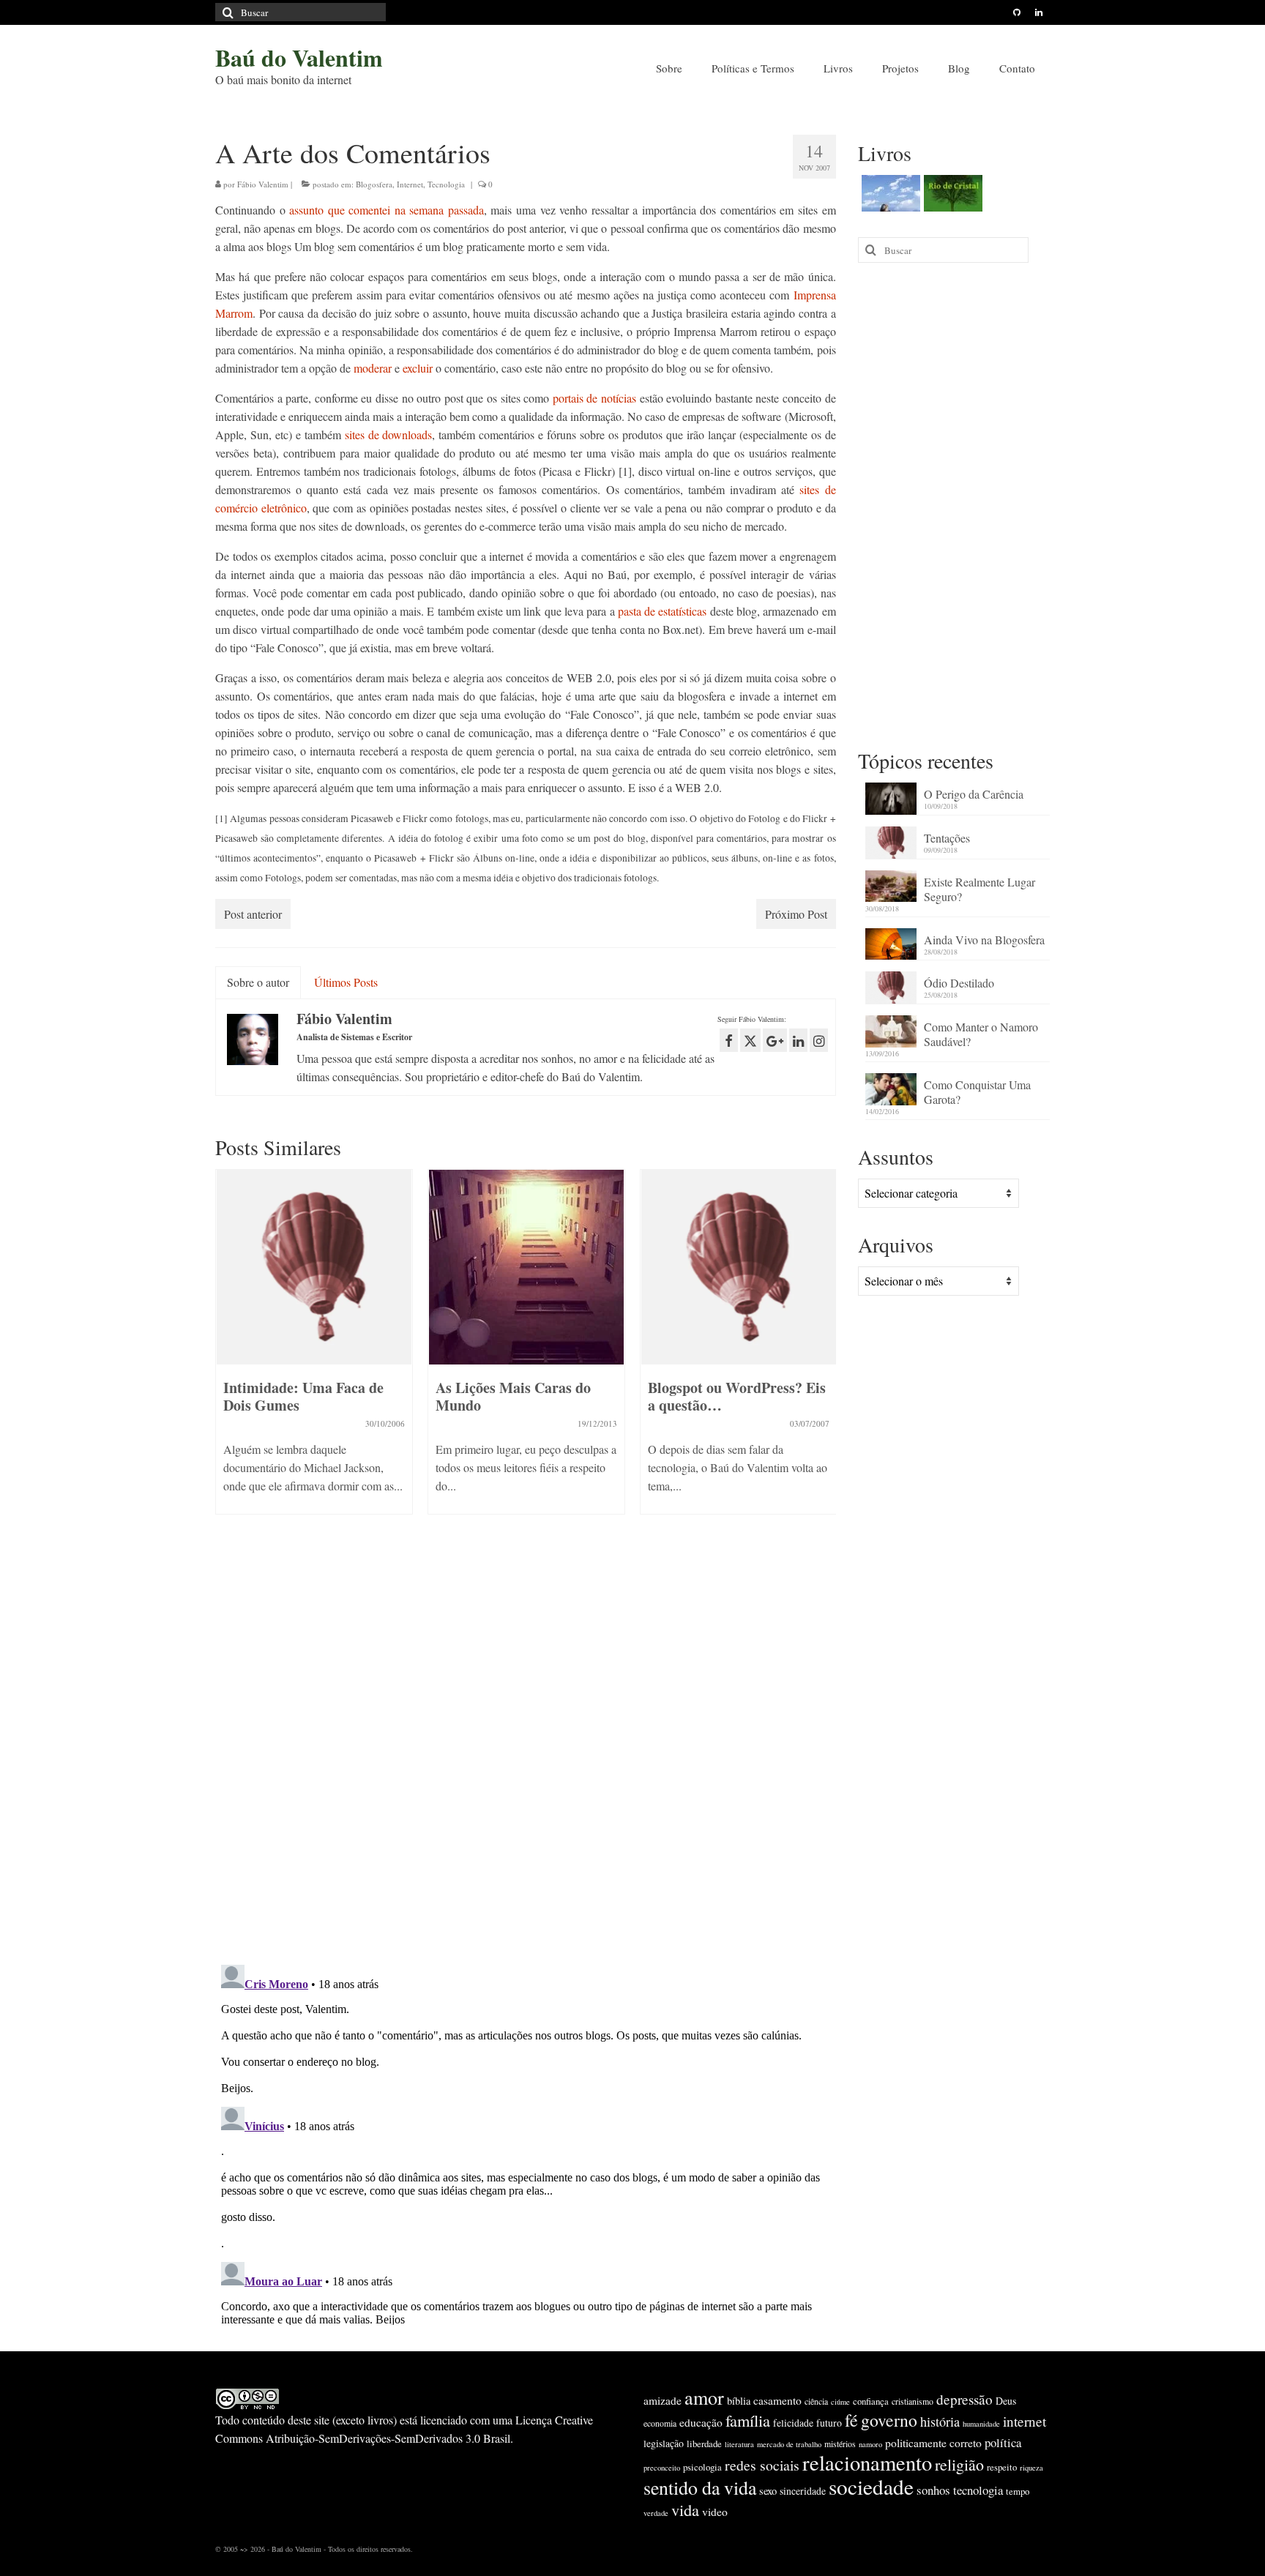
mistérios (840, 2444)
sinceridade (803, 2491)
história (940, 2422)
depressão (964, 2399)
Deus (1006, 2401)
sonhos (933, 2490)
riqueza (1031, 2468)
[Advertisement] (954, 504)
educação (701, 2422)
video (715, 2512)
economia (660, 2423)
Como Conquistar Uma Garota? (977, 1092)
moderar (373, 368)
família (748, 2420)
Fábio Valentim (263, 184)
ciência (816, 2401)
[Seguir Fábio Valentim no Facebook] (729, 1040)
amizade (663, 2400)
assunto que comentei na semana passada (387, 210)
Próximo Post (796, 914)
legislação (664, 2443)
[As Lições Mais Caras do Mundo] (526, 1267)
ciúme (840, 2402)
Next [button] (823, 1367)
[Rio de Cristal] (951, 193)
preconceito (662, 2468)
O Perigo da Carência (974, 794)
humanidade (981, 2424)
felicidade (793, 2423)
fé (851, 2420)
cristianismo (913, 2401)
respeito (1002, 2467)
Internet (410, 184)
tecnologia (978, 2490)
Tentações (947, 838)
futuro (829, 2423)
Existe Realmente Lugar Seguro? (979, 889)
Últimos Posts (346, 982)
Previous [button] (228, 1367)
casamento (777, 2400)
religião (959, 2464)
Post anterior (253, 914)
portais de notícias (594, 398)
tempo (1018, 2491)
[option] (314, 1349)
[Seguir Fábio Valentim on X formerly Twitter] (750, 1040)
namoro (870, 2444)
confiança (871, 2401)
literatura (739, 2444)
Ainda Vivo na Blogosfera (984, 940)
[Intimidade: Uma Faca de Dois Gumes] (314, 1267)
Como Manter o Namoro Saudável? (981, 1034)
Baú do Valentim (299, 57)
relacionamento (867, 2463)
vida (685, 2509)
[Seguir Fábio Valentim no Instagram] (819, 1040)
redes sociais (762, 2465)
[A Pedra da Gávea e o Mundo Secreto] (889, 193)
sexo (768, 2491)
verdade (656, 2513)
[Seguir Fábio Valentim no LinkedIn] (798, 1040)
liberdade (704, 2444)
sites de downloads (389, 434)
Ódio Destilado (959, 983)
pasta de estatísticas (663, 611)
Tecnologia (446, 184)
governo (889, 2420)
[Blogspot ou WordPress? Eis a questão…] (739, 1267)
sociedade (871, 2486)
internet (1025, 2421)
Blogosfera (374, 184)
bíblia (739, 2401)
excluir (418, 368)
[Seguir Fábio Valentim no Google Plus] (775, 1040)
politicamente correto (933, 2443)
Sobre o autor (258, 982)
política (1003, 2442)
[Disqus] (526, 1763)
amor (704, 2397)
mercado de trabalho (789, 2444)
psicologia (702, 2467)
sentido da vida (700, 2487)
